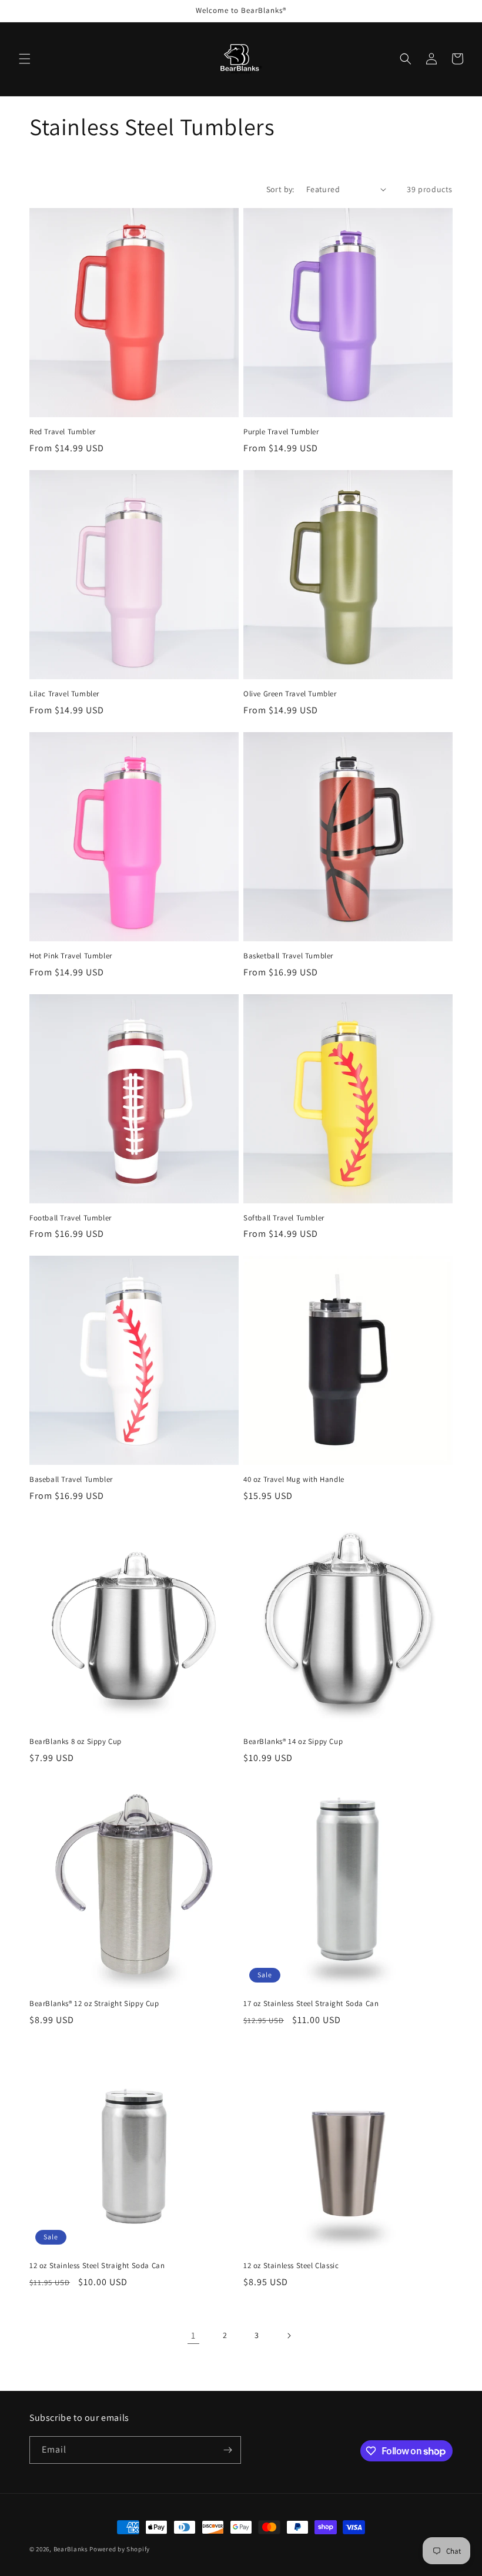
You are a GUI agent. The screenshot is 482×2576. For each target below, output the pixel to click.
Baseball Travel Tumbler (71, 1480)
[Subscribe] (227, 2450)
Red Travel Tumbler (63, 432)
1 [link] (193, 2335)
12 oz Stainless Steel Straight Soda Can (97, 2266)
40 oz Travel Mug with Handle (294, 1480)
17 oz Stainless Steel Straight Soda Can (311, 2004)
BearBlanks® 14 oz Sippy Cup (293, 1742)
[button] (25, 59)
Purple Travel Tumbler (281, 432)
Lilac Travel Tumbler (64, 694)
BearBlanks (71, 2549)
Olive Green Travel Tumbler (290, 694)
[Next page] (289, 2336)
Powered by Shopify (120, 2549)
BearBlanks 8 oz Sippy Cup (76, 1742)
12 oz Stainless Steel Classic (291, 2266)
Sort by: (280, 189)
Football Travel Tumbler (71, 1218)
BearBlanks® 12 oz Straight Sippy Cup (94, 2004)
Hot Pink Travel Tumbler (71, 956)
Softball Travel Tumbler (284, 1218)
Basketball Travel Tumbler (288, 956)
